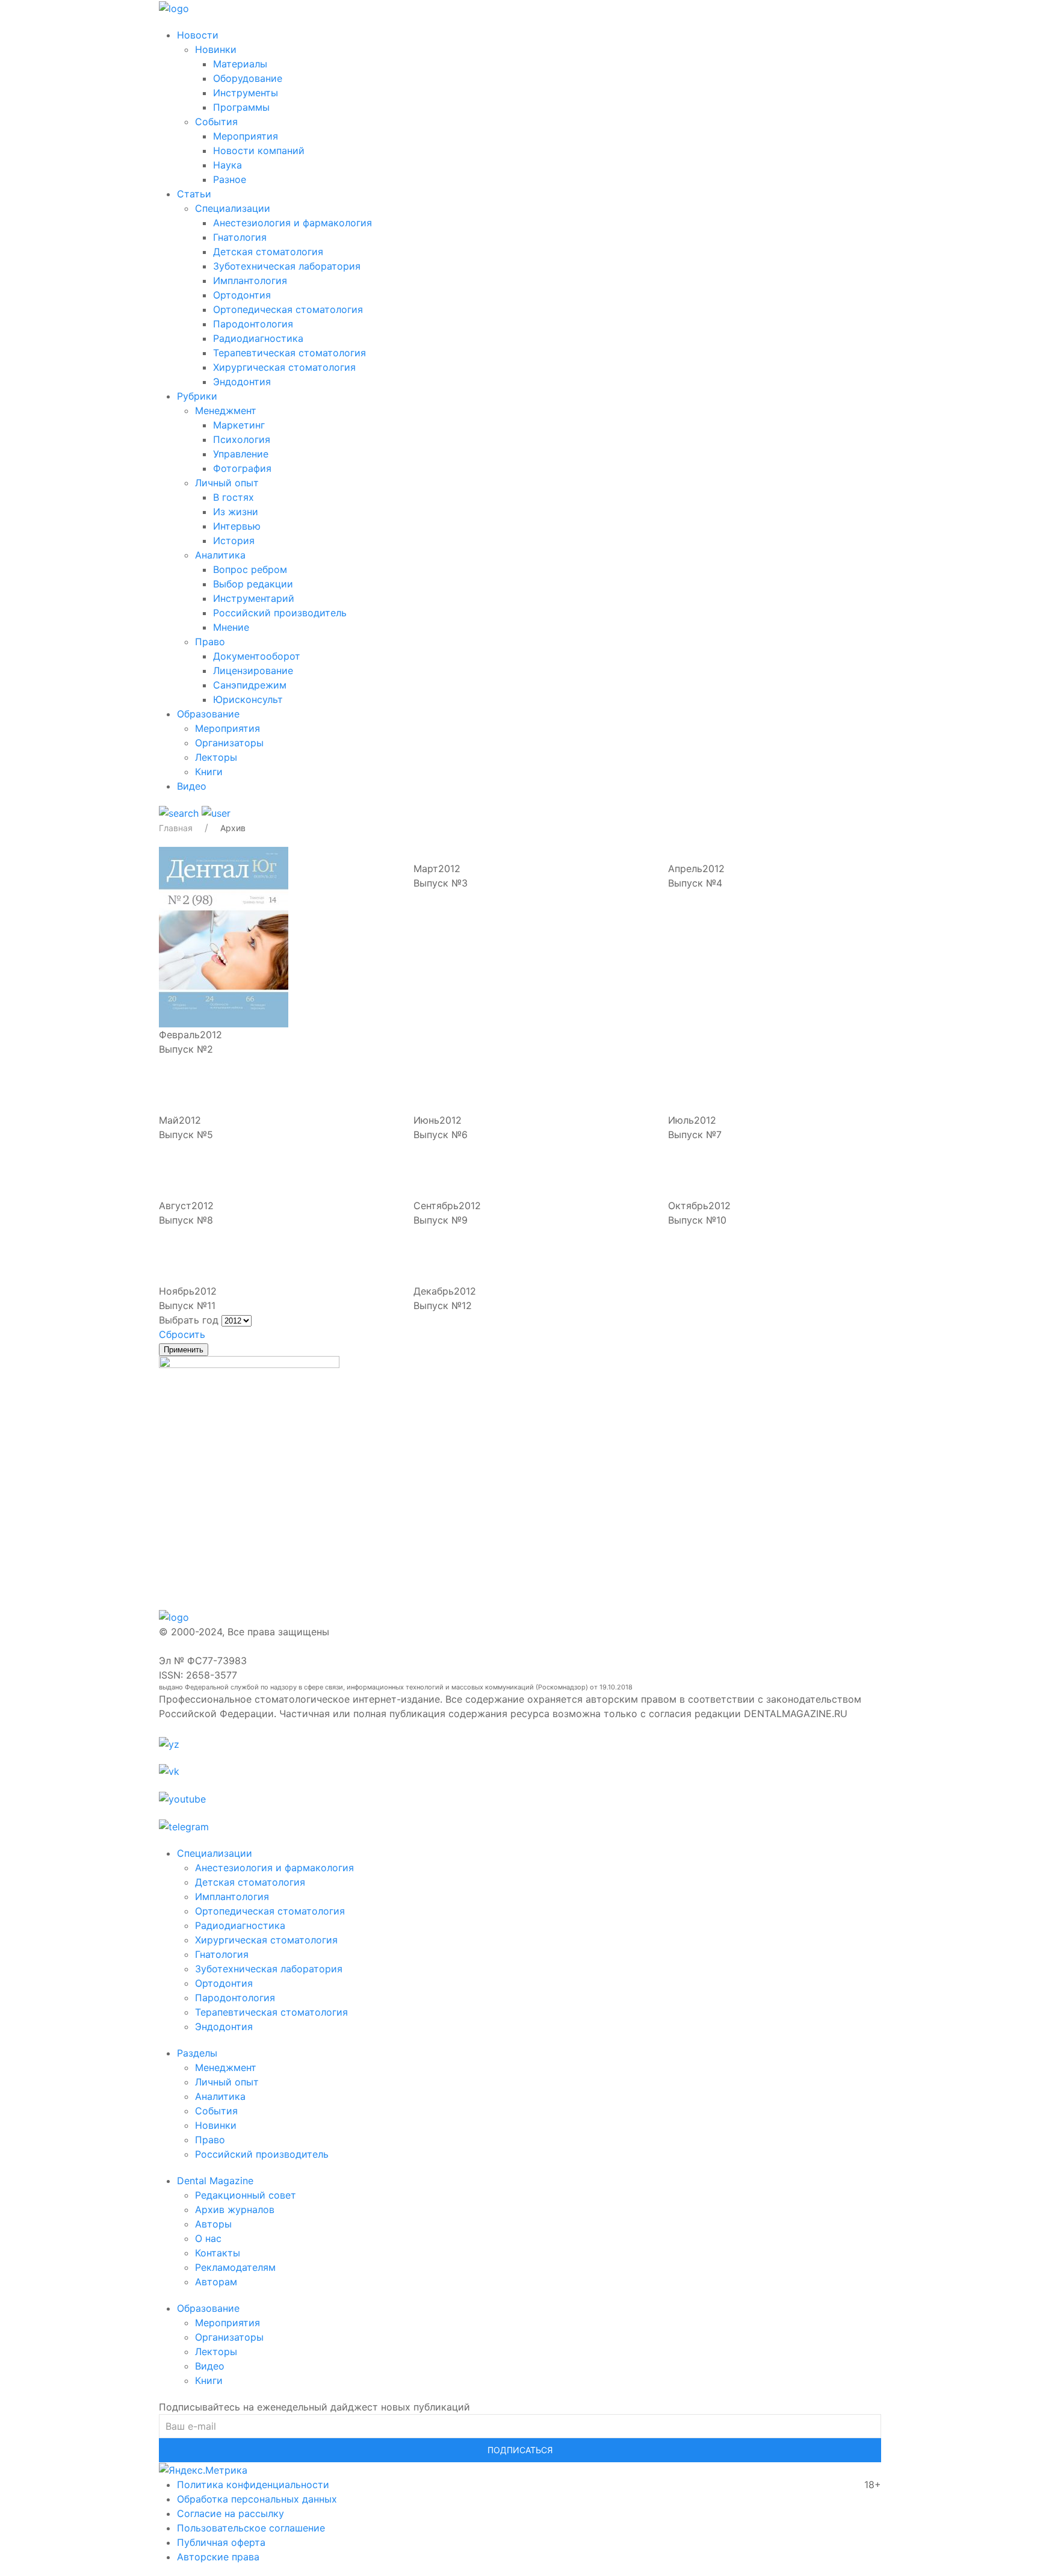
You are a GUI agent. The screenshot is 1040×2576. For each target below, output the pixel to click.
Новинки (216, 49)
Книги (209, 772)
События (216, 122)
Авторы (213, 2224)
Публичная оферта (221, 2542)
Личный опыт (227, 483)
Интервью (237, 526)
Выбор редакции (253, 584)
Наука (227, 165)
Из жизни (236, 512)
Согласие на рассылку (231, 2513)
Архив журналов (235, 2209)
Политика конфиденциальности (253, 2485)
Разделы (197, 2053)
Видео (192, 786)
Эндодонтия (242, 382)
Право (210, 642)
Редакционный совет (246, 2195)
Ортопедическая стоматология (288, 309)
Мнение (231, 627)
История (234, 540)
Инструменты (246, 93)
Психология (242, 439)
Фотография (242, 468)
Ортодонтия (242, 295)
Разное (230, 179)
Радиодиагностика (258, 338)
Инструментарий (254, 598)
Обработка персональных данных (257, 2499)
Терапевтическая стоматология (289, 353)
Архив (233, 828)
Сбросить (182, 1334)
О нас (208, 2238)
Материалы (240, 64)
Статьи (194, 194)
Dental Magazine (215, 2181)
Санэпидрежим (250, 685)
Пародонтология (253, 324)
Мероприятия (246, 136)
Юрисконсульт (248, 699)
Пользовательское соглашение (251, 2528)
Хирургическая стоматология (284, 367)
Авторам (216, 2282)
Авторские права (218, 2557)
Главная (176, 828)
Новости (198, 35)
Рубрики (197, 396)
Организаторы (229, 743)
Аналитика (220, 555)
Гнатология (240, 237)
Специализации (233, 208)
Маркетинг (239, 425)
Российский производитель (280, 613)
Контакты (218, 2253)
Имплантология (250, 280)
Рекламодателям (235, 2267)
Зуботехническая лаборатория (287, 266)
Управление (241, 454)
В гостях (234, 497)
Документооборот (257, 656)
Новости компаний (259, 150)
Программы (241, 107)
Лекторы (216, 757)
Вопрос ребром (250, 569)
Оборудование (248, 78)
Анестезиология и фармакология (292, 223)
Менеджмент (226, 410)
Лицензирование (253, 670)
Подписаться (520, 2450)
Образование (208, 714)
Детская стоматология (268, 252)
